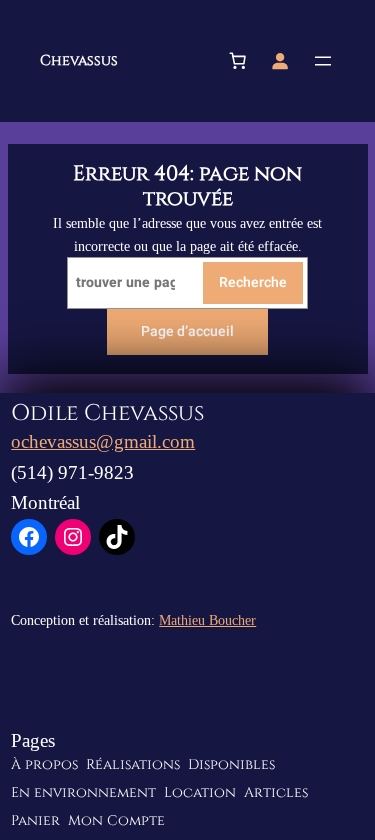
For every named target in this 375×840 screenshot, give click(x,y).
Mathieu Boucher (207, 620)
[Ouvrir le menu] (323, 61)
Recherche (253, 282)
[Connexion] (280, 61)
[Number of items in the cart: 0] (238, 61)
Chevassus (79, 60)
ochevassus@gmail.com (103, 441)
